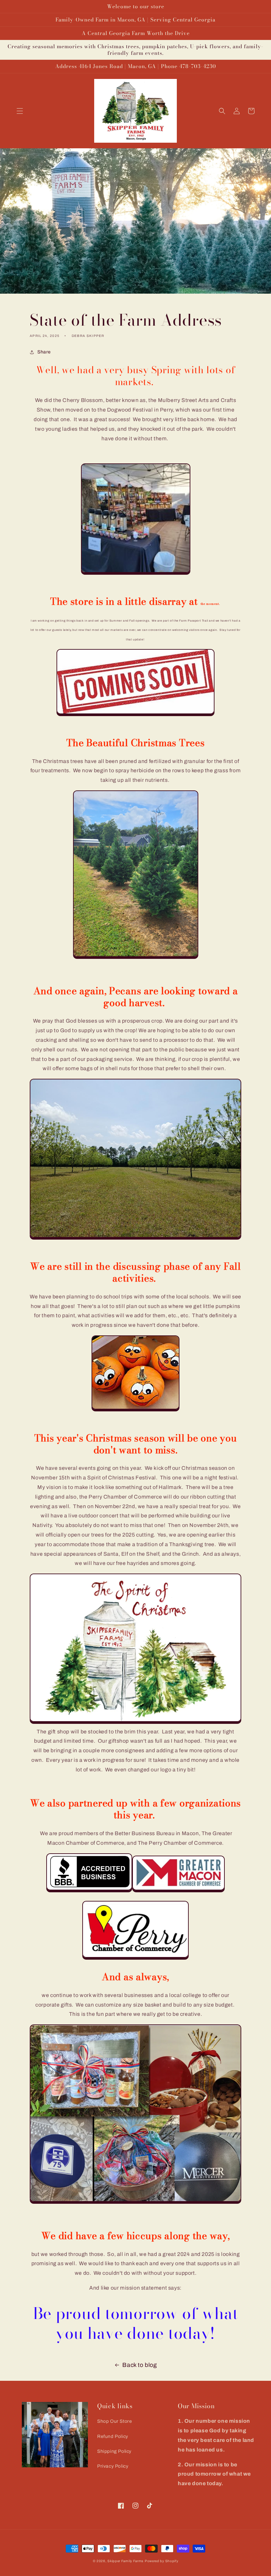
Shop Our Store (115, 2421)
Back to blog (139, 2365)
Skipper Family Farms (125, 2561)
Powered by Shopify (162, 2561)
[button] (20, 111)
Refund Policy (113, 2436)
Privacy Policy (113, 2466)
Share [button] (44, 352)
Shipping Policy (114, 2451)
